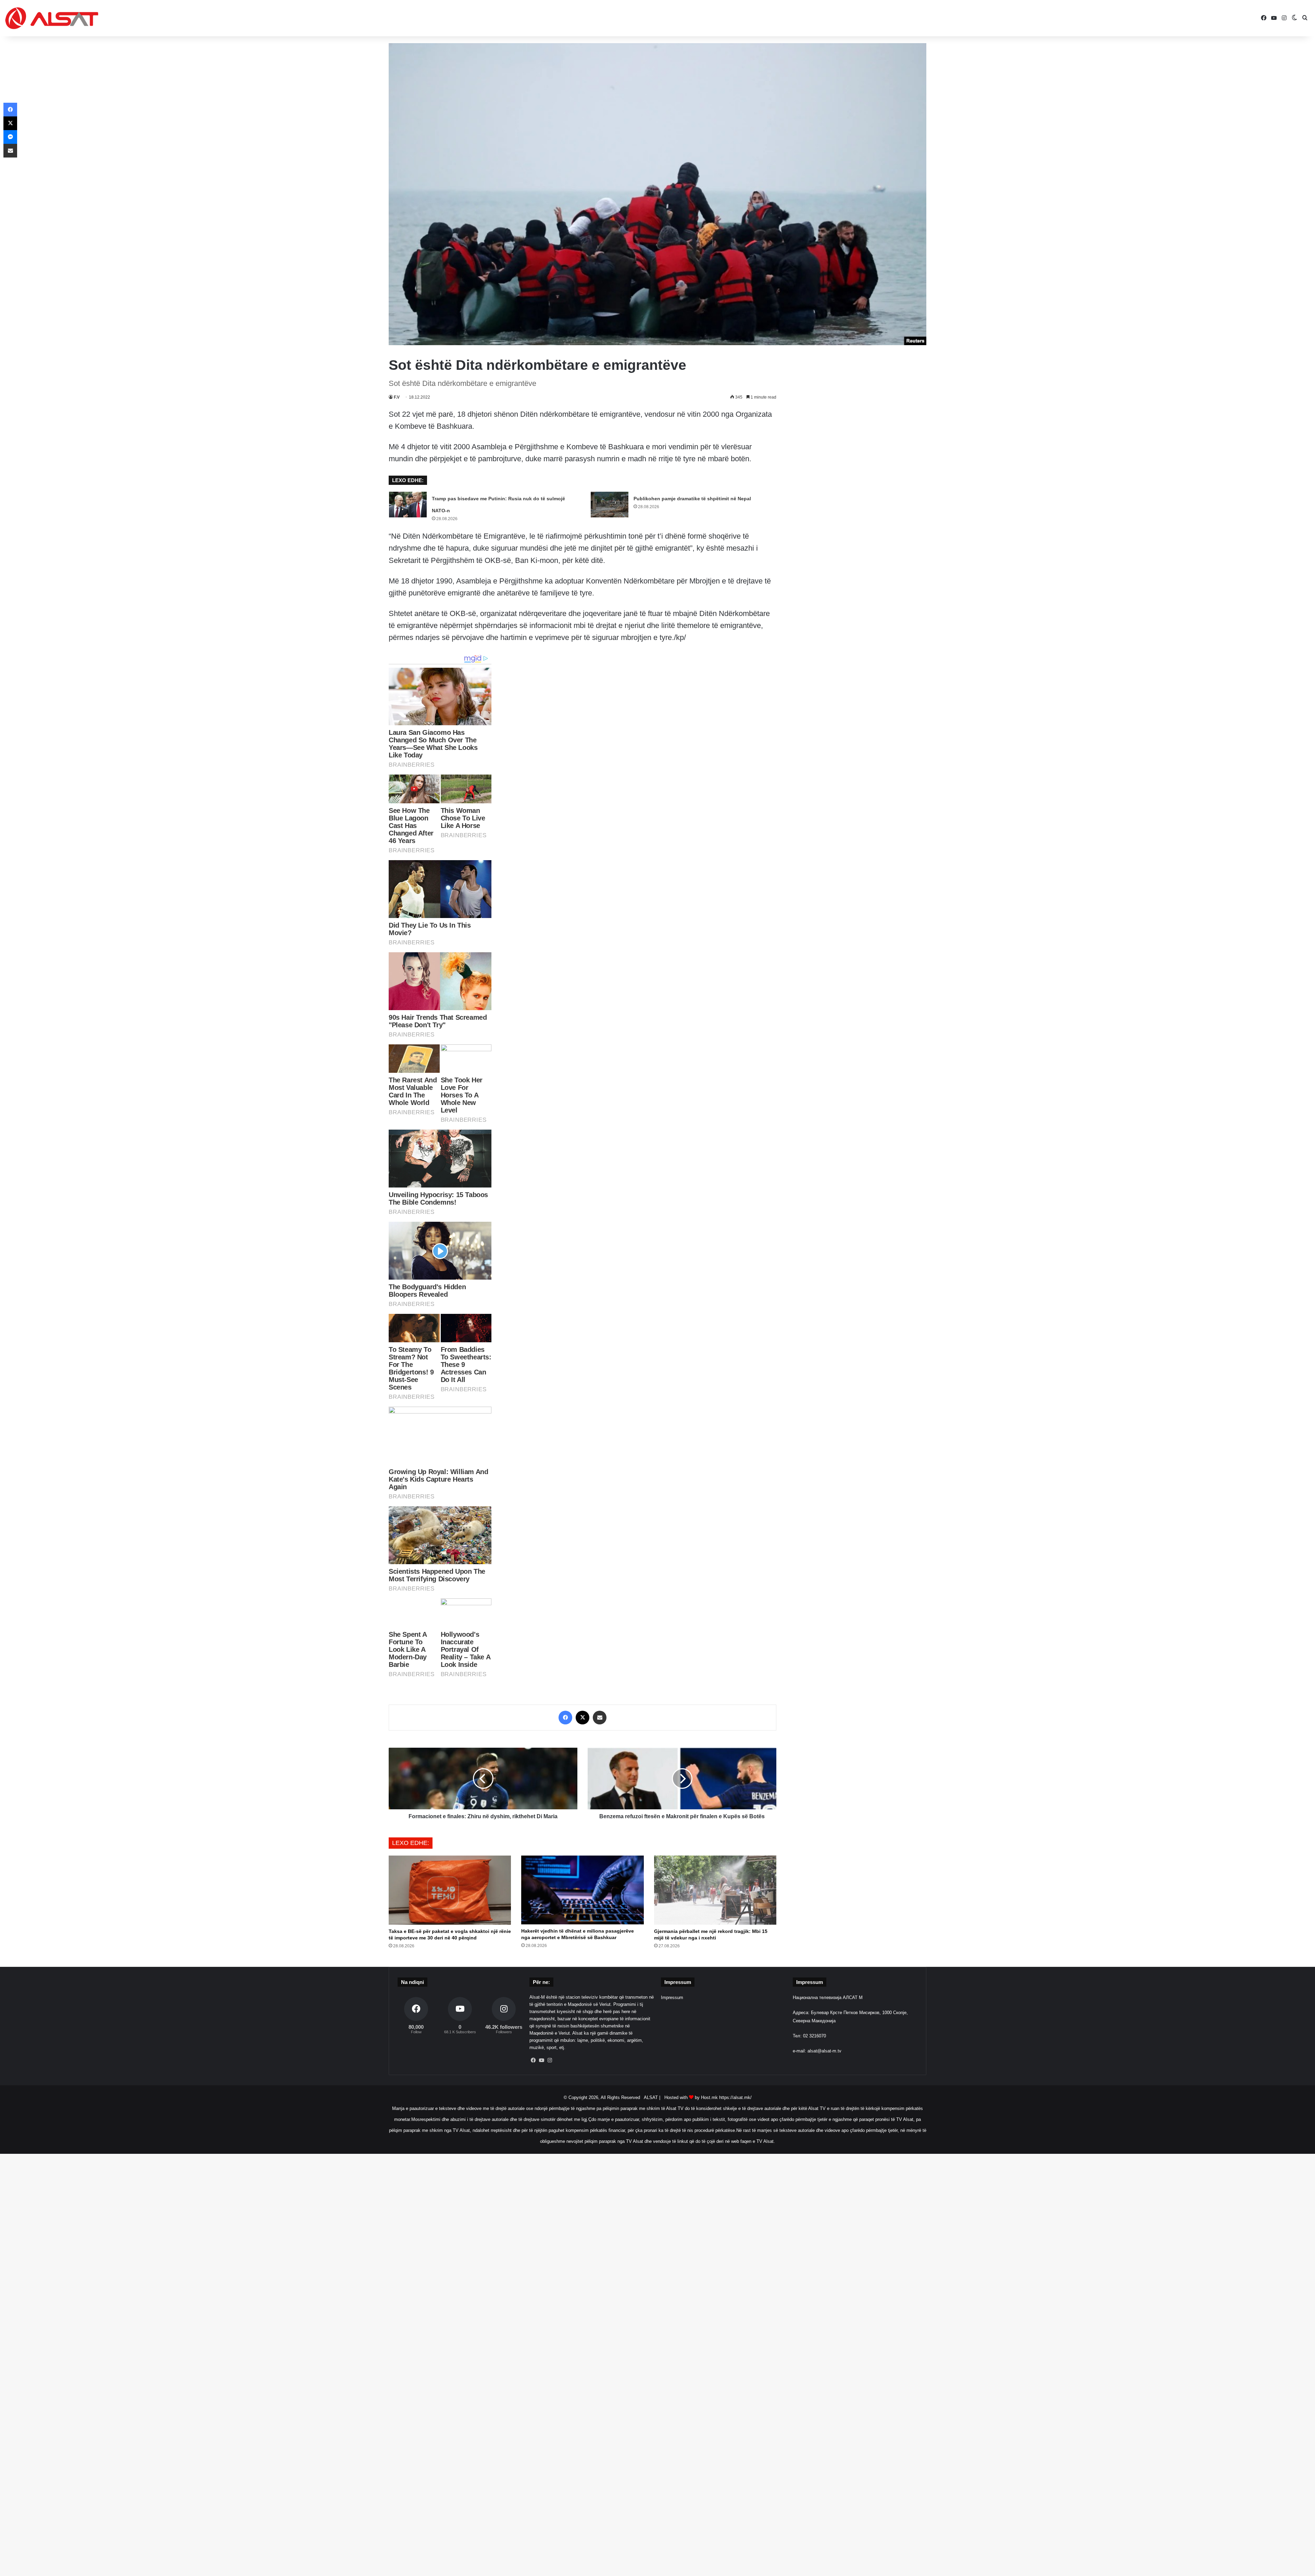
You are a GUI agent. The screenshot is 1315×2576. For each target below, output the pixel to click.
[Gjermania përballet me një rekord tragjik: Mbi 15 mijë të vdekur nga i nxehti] (715, 1890)
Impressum (672, 1997)
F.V (397, 397)
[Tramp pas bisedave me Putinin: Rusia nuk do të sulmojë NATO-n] (408, 505)
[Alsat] (52, 18)
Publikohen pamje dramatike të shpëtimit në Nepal (692, 499)
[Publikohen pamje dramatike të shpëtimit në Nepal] (610, 505)
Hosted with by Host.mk (691, 2097)
